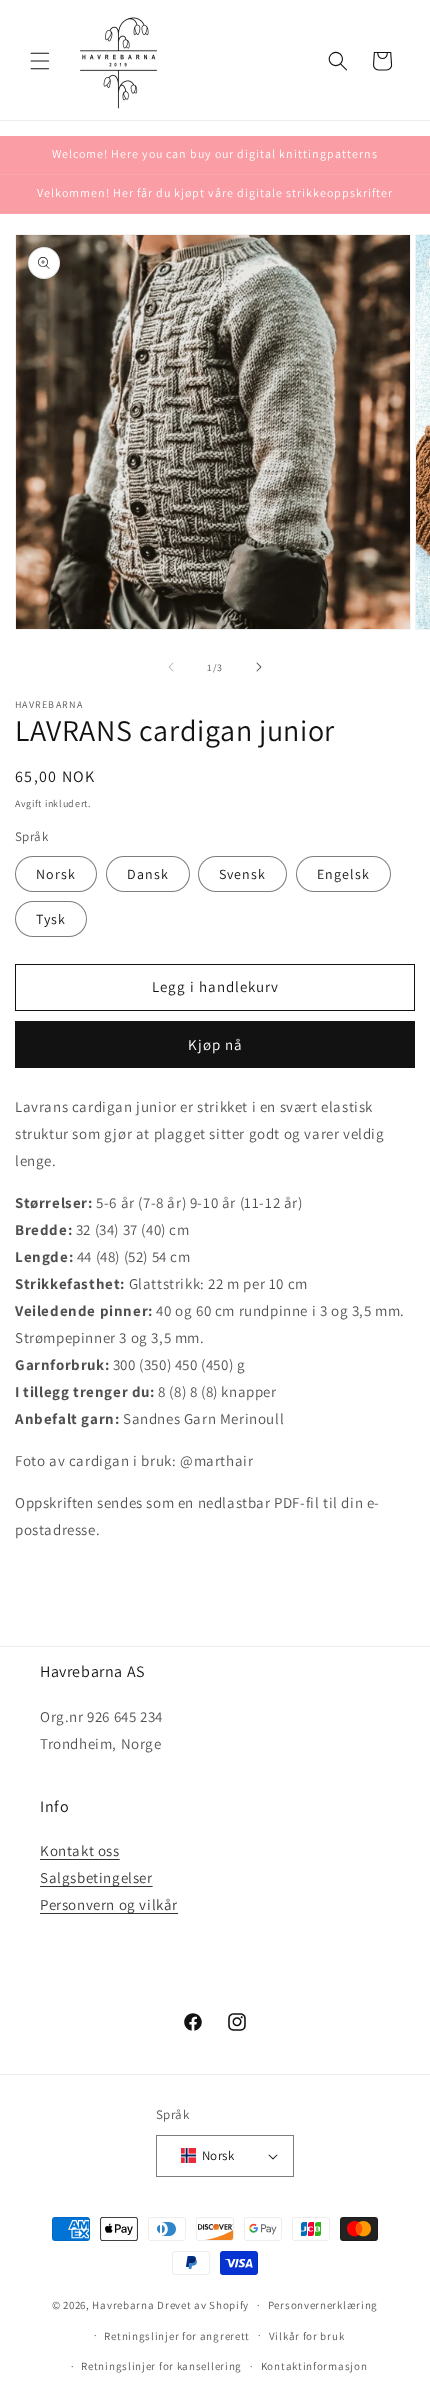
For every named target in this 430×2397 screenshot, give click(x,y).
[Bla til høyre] (259, 667)
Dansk (148, 874)
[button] (40, 61)
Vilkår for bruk (307, 2336)
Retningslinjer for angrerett (177, 2336)
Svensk (242, 874)
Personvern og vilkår (109, 1904)
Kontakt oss (80, 1850)
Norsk (56, 874)
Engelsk (343, 874)
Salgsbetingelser (96, 1877)
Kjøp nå (215, 1044)
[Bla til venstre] (171, 667)
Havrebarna (123, 2305)
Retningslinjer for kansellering (161, 2366)
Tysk (51, 919)
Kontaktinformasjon (314, 2366)
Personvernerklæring (323, 2305)
